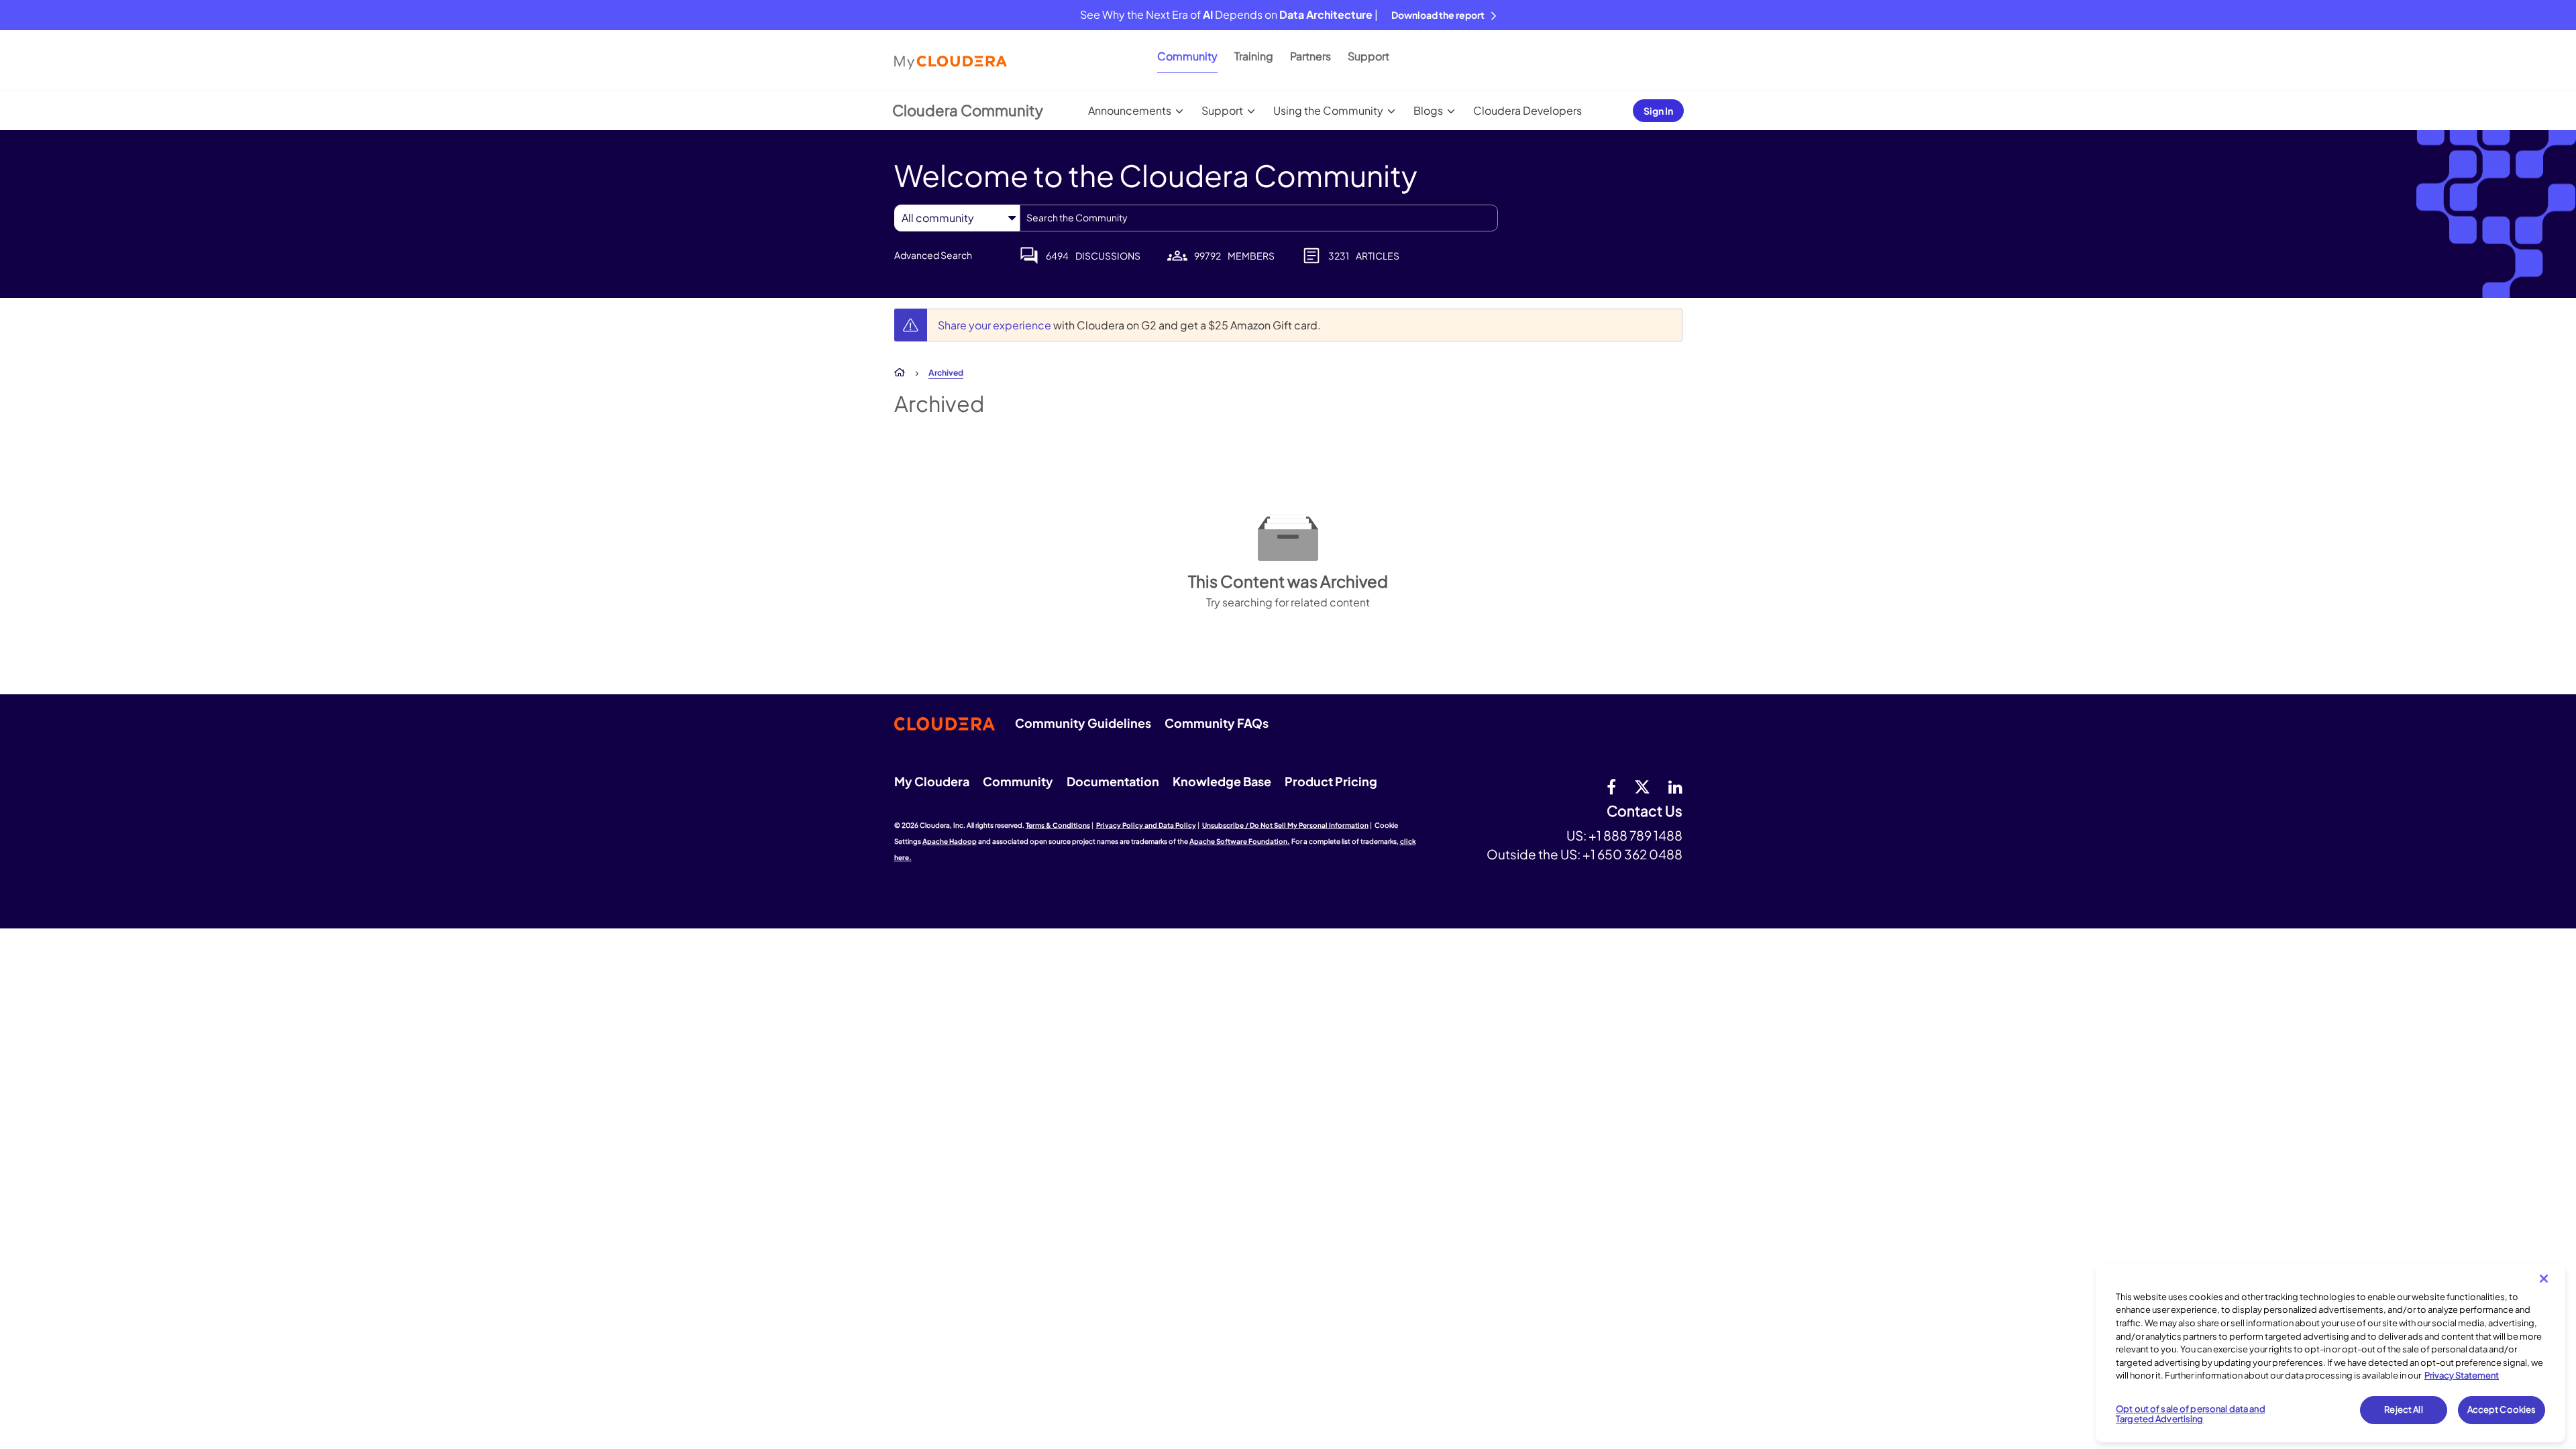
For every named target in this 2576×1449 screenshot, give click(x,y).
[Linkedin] (1675, 786)
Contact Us (1645, 811)
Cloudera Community (968, 110)
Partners (1310, 56)
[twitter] (1642, 786)
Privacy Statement (2462, 1375)
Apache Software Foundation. (1240, 841)
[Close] (2544, 1279)
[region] (2330, 1353)
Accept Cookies (2502, 1409)
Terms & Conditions (1058, 825)
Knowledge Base (1222, 781)
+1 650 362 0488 (1632, 854)
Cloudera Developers (1527, 110)
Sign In (1658, 111)
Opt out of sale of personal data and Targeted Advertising (2191, 1414)
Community (1187, 56)
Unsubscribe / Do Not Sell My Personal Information (1285, 825)
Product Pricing (1331, 781)
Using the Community (1328, 110)
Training (1254, 56)
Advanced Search (933, 255)
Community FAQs (1217, 723)
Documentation (1113, 781)
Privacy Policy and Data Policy (1146, 825)
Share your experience (996, 325)
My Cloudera (932, 781)
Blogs (1428, 110)
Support (1368, 56)
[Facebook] (1611, 786)
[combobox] (1259, 218)
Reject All (2403, 1409)
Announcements (1130, 110)
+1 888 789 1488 (1635, 835)
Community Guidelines (1083, 723)
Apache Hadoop (950, 841)
